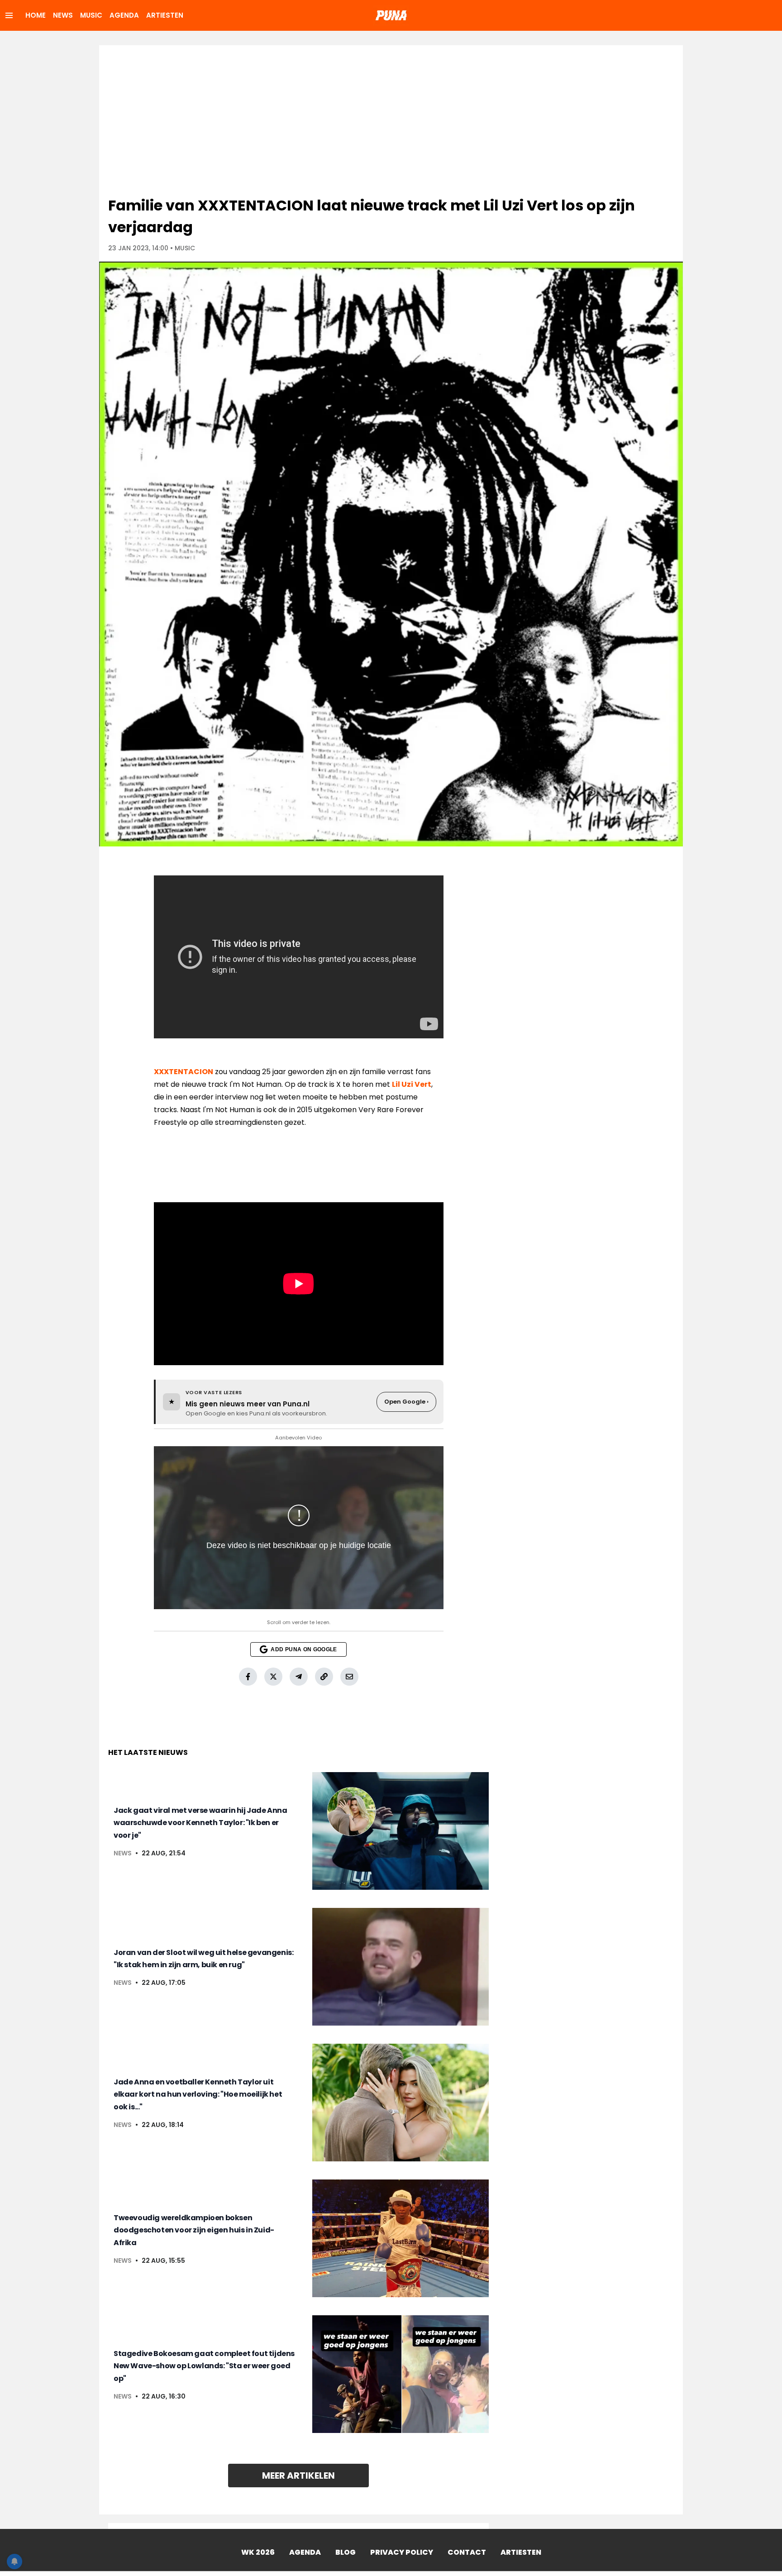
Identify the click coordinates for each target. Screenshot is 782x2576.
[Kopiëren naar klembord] (324, 1677)
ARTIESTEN (165, 15)
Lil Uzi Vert (412, 1084)
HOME (36, 15)
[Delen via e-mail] (349, 1677)
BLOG (346, 2552)
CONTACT (467, 2552)
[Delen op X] (273, 1677)
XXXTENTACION (184, 1072)
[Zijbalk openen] (9, 15)
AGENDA (124, 15)
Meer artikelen (298, 2476)
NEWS (63, 15)
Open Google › (406, 1402)
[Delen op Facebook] (248, 1677)
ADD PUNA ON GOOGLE (304, 1649)
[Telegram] (299, 1677)
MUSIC (91, 15)
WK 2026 (258, 2552)
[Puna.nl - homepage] (391, 15)
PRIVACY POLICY (402, 2552)
